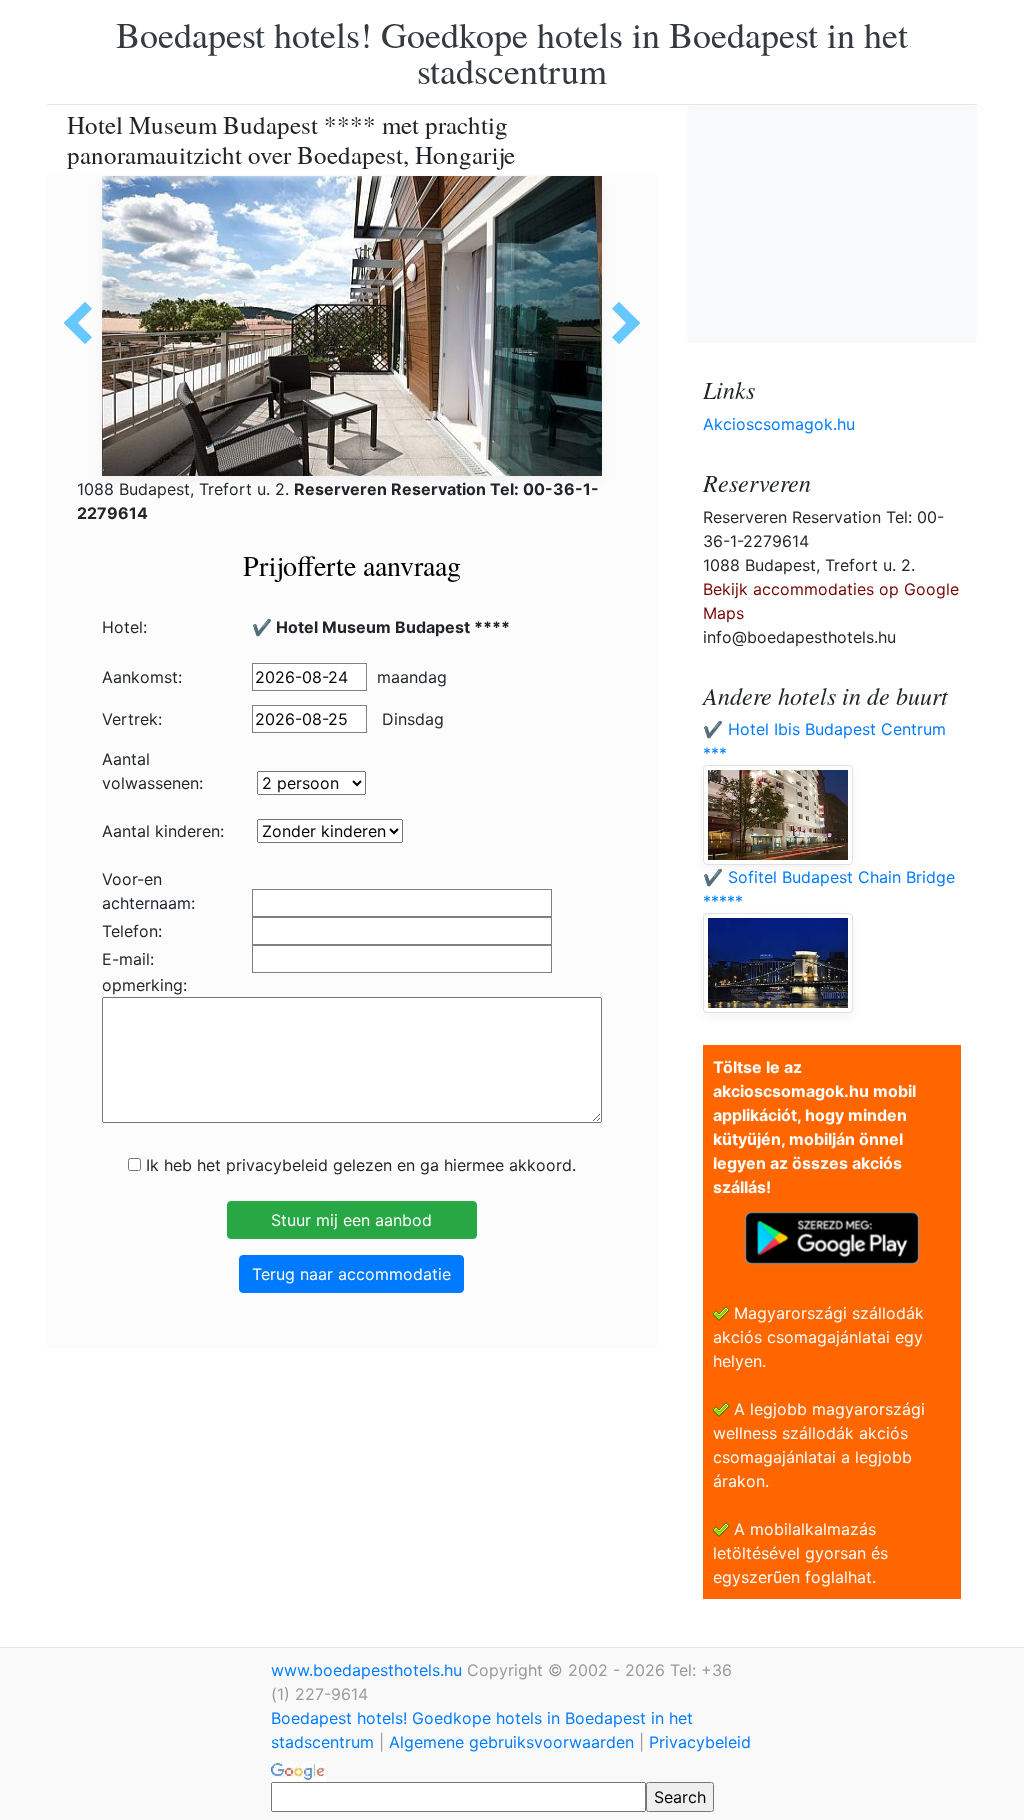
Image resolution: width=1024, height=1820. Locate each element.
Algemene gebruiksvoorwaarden (511, 1742)
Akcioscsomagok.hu (779, 424)
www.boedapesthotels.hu (369, 1670)
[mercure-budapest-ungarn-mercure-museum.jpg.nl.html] (85, 323)
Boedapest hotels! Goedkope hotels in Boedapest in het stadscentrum (512, 52)
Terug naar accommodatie (351, 1274)
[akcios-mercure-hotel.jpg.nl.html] (619, 323)
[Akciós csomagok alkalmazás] (832, 1236)
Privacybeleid (700, 1742)
